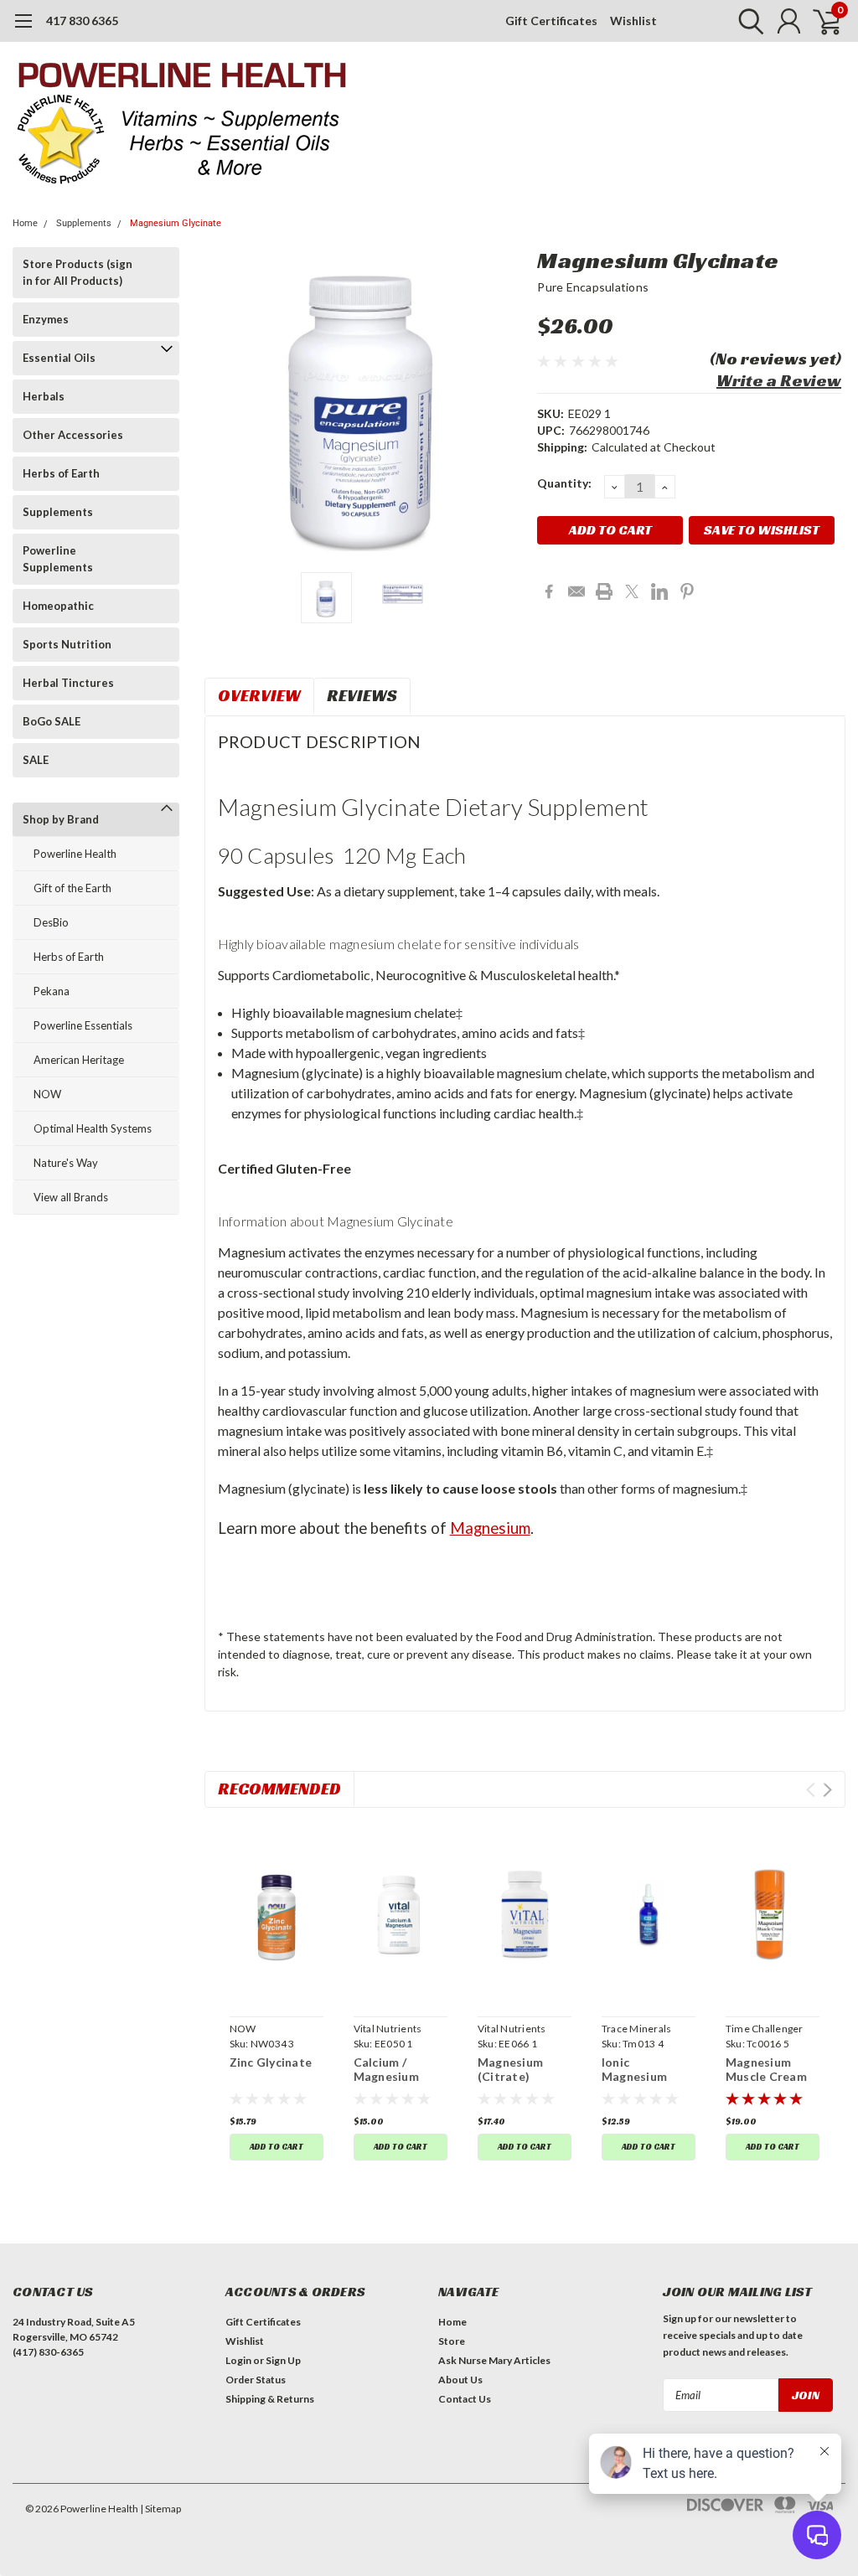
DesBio (51, 922)
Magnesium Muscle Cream (766, 2070)
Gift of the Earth (72, 888)
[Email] (576, 591)
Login (238, 2360)
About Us (460, 2380)
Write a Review (779, 380)
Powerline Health (75, 854)
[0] (820, 21)
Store (452, 2341)
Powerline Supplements (58, 559)
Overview (259, 695)
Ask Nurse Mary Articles (494, 2360)
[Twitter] (632, 591)
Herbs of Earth (61, 473)
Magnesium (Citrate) (510, 2070)
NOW (47, 1094)
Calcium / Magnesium (386, 2070)
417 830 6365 (82, 21)
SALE (36, 760)
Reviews (362, 695)
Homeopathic (58, 606)
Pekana (52, 991)
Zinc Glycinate (271, 2062)
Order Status (256, 2380)
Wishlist (633, 21)
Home (25, 223)
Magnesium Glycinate (176, 223)
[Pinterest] (687, 591)
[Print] (604, 591)
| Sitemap (160, 2509)
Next (504, 403)
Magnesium (490, 1528)
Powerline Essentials (83, 1025)
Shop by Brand (61, 819)
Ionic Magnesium (634, 2070)
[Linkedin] (659, 591)
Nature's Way (66, 1163)
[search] (747, 21)
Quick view (276, 1915)
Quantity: (564, 483)
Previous (225, 403)
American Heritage (79, 1060)
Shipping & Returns (270, 2399)
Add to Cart (277, 2147)
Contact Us (465, 2399)
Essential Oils (59, 358)
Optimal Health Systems (93, 1128)
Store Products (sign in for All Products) (78, 272)
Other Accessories (73, 435)
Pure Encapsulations (593, 287)
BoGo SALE (52, 721)
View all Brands (71, 1197)
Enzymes (46, 319)
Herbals (44, 396)
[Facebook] (549, 591)
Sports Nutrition (67, 644)
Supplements (84, 223)
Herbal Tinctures (68, 683)
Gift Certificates (551, 21)
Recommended (279, 1789)
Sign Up (283, 2360)
